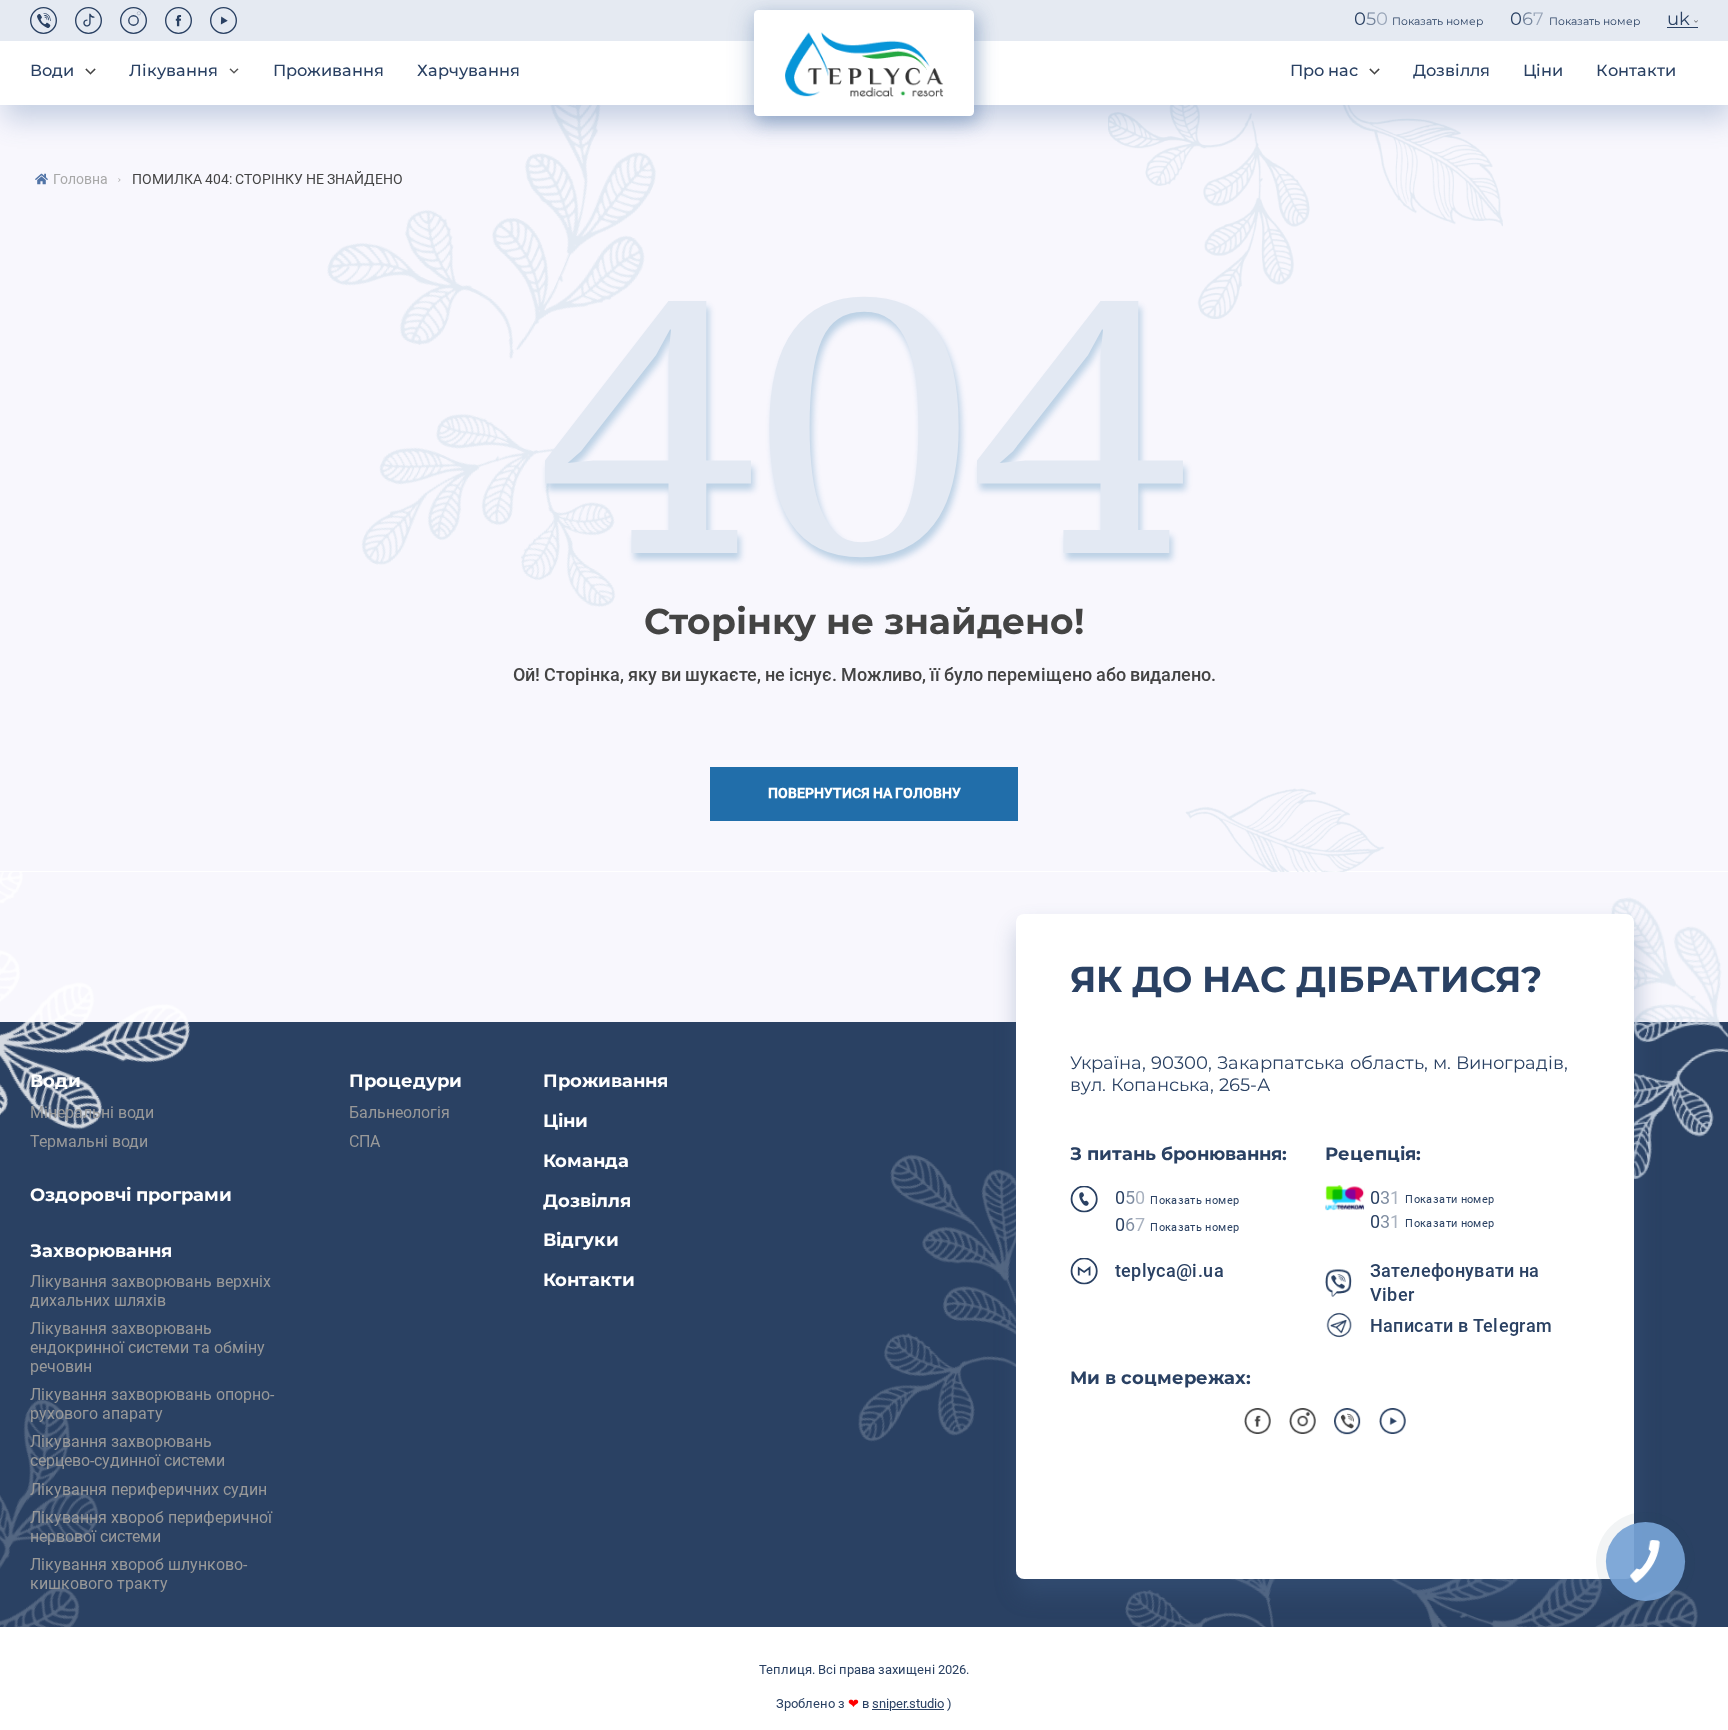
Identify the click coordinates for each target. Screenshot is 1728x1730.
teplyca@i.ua (1169, 1270)
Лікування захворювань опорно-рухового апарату (152, 1404)
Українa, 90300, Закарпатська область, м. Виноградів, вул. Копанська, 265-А (1319, 1074)
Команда (586, 1161)
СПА (364, 1141)
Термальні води (89, 1141)
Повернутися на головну (864, 793)
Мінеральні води (92, 1112)
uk (1678, 19)
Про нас (1324, 70)
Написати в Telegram (1461, 1325)
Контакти (1636, 70)
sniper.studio (908, 1703)
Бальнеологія (399, 1112)
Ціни (1543, 70)
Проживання (328, 70)
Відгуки (581, 1240)
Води (52, 70)
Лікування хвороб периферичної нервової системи (151, 1527)
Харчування (468, 70)
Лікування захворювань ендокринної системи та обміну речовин (147, 1347)
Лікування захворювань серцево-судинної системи (127, 1451)
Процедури (405, 1081)
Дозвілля (1451, 70)
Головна (80, 180)
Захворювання (101, 1251)
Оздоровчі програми (131, 1195)
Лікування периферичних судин (148, 1489)
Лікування (173, 70)
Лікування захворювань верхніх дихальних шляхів (150, 1291)
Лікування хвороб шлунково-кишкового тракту (138, 1574)
